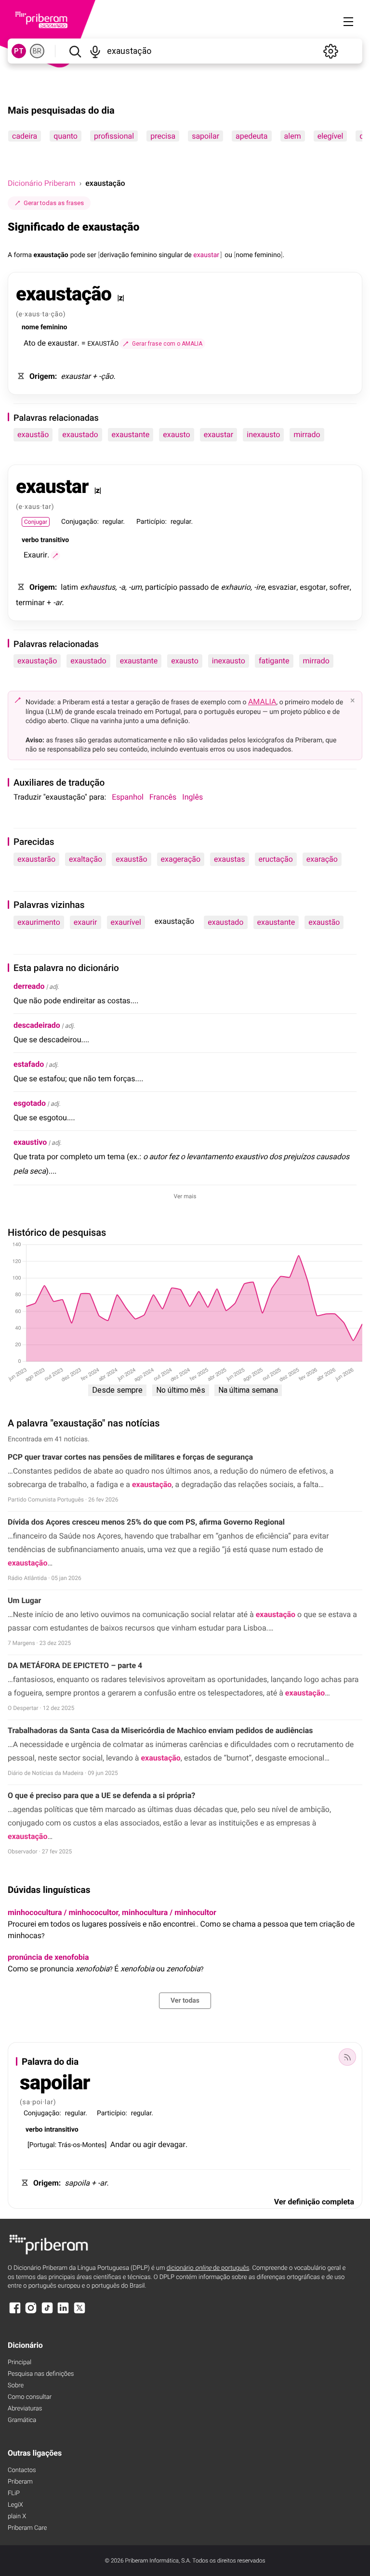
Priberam (20, 2482)
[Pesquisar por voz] (96, 51)
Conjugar (36, 522)
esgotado (30, 1103)
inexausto (263, 434)
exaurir (86, 922)
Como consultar (30, 2397)
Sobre (16, 2386)
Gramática (22, 2420)
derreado (29, 986)
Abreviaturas (25, 2409)
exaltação (86, 859)
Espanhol (128, 797)
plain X (17, 2517)
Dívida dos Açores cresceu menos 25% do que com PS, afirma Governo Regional (146, 1522)
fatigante (274, 661)
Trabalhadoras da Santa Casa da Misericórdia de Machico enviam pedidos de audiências (160, 1730)
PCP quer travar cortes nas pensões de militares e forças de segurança (130, 1457)
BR (37, 51)
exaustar (219, 434)
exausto (176, 434)
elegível (330, 136)
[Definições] (330, 51)
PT (19, 51)
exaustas (229, 859)
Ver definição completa (314, 2202)
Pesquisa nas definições (41, 2374)
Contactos (22, 2470)
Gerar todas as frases (54, 203)
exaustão (33, 434)
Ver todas (185, 2001)
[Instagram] (31, 2312)
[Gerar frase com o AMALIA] (55, 556)
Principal (20, 2362)
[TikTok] (47, 2312)
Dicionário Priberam (41, 183)
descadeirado (37, 1025)
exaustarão (36, 859)
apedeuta (251, 136)
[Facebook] (15, 2312)
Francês (163, 797)
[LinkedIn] (63, 2312)
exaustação (37, 661)
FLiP (14, 2493)
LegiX (15, 2505)
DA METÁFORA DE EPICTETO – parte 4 (75, 1665)
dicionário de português (208, 2268)
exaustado (80, 434)
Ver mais (185, 1196)
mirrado (307, 434)
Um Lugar (24, 1600)
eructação (276, 859)
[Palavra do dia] (347, 2057)
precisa (163, 136)
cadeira (25, 136)
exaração (322, 859)
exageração (181, 859)
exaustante (131, 434)
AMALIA (262, 702)
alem (293, 136)
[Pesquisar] (75, 51)
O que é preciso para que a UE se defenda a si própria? (102, 1795)
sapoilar (205, 136)
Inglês (192, 797)
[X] (79, 2312)
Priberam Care (27, 2528)
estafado (29, 1064)
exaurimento (39, 922)
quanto (66, 136)
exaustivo (30, 1142)
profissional (114, 136)
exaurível (126, 922)
